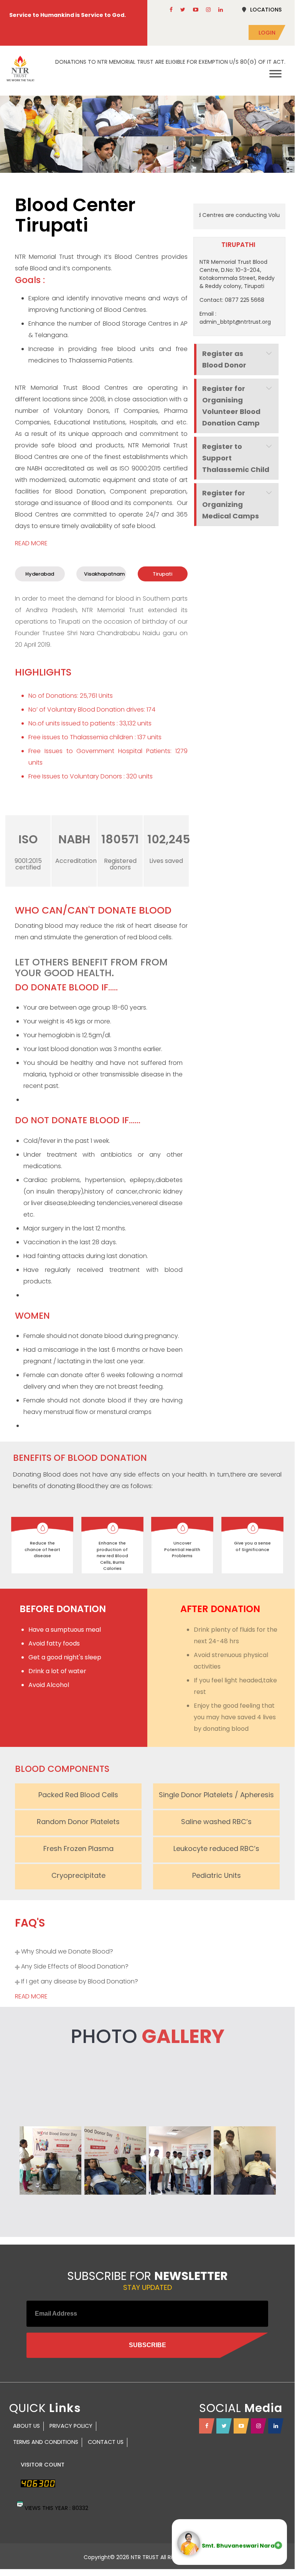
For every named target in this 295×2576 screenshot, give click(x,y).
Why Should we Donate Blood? (67, 1951)
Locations (266, 10)
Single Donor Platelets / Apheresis (216, 1795)
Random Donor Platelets (78, 1822)
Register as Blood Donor (224, 359)
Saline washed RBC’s (216, 1822)
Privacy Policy (71, 2426)
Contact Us (106, 2442)
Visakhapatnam (104, 574)
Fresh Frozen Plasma (78, 1848)
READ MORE (31, 543)
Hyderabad (40, 574)
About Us (26, 2426)
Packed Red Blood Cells (78, 1795)
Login (267, 33)
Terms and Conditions (46, 2442)
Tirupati (162, 574)
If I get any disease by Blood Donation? (80, 1981)
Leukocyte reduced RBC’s (216, 1848)
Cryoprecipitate (78, 1875)
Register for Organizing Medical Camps (231, 504)
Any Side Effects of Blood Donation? (75, 1966)
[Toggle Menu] (275, 74)
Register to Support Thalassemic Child (236, 458)
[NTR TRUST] (20, 69)
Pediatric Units (217, 1875)
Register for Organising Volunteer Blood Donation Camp (231, 406)
